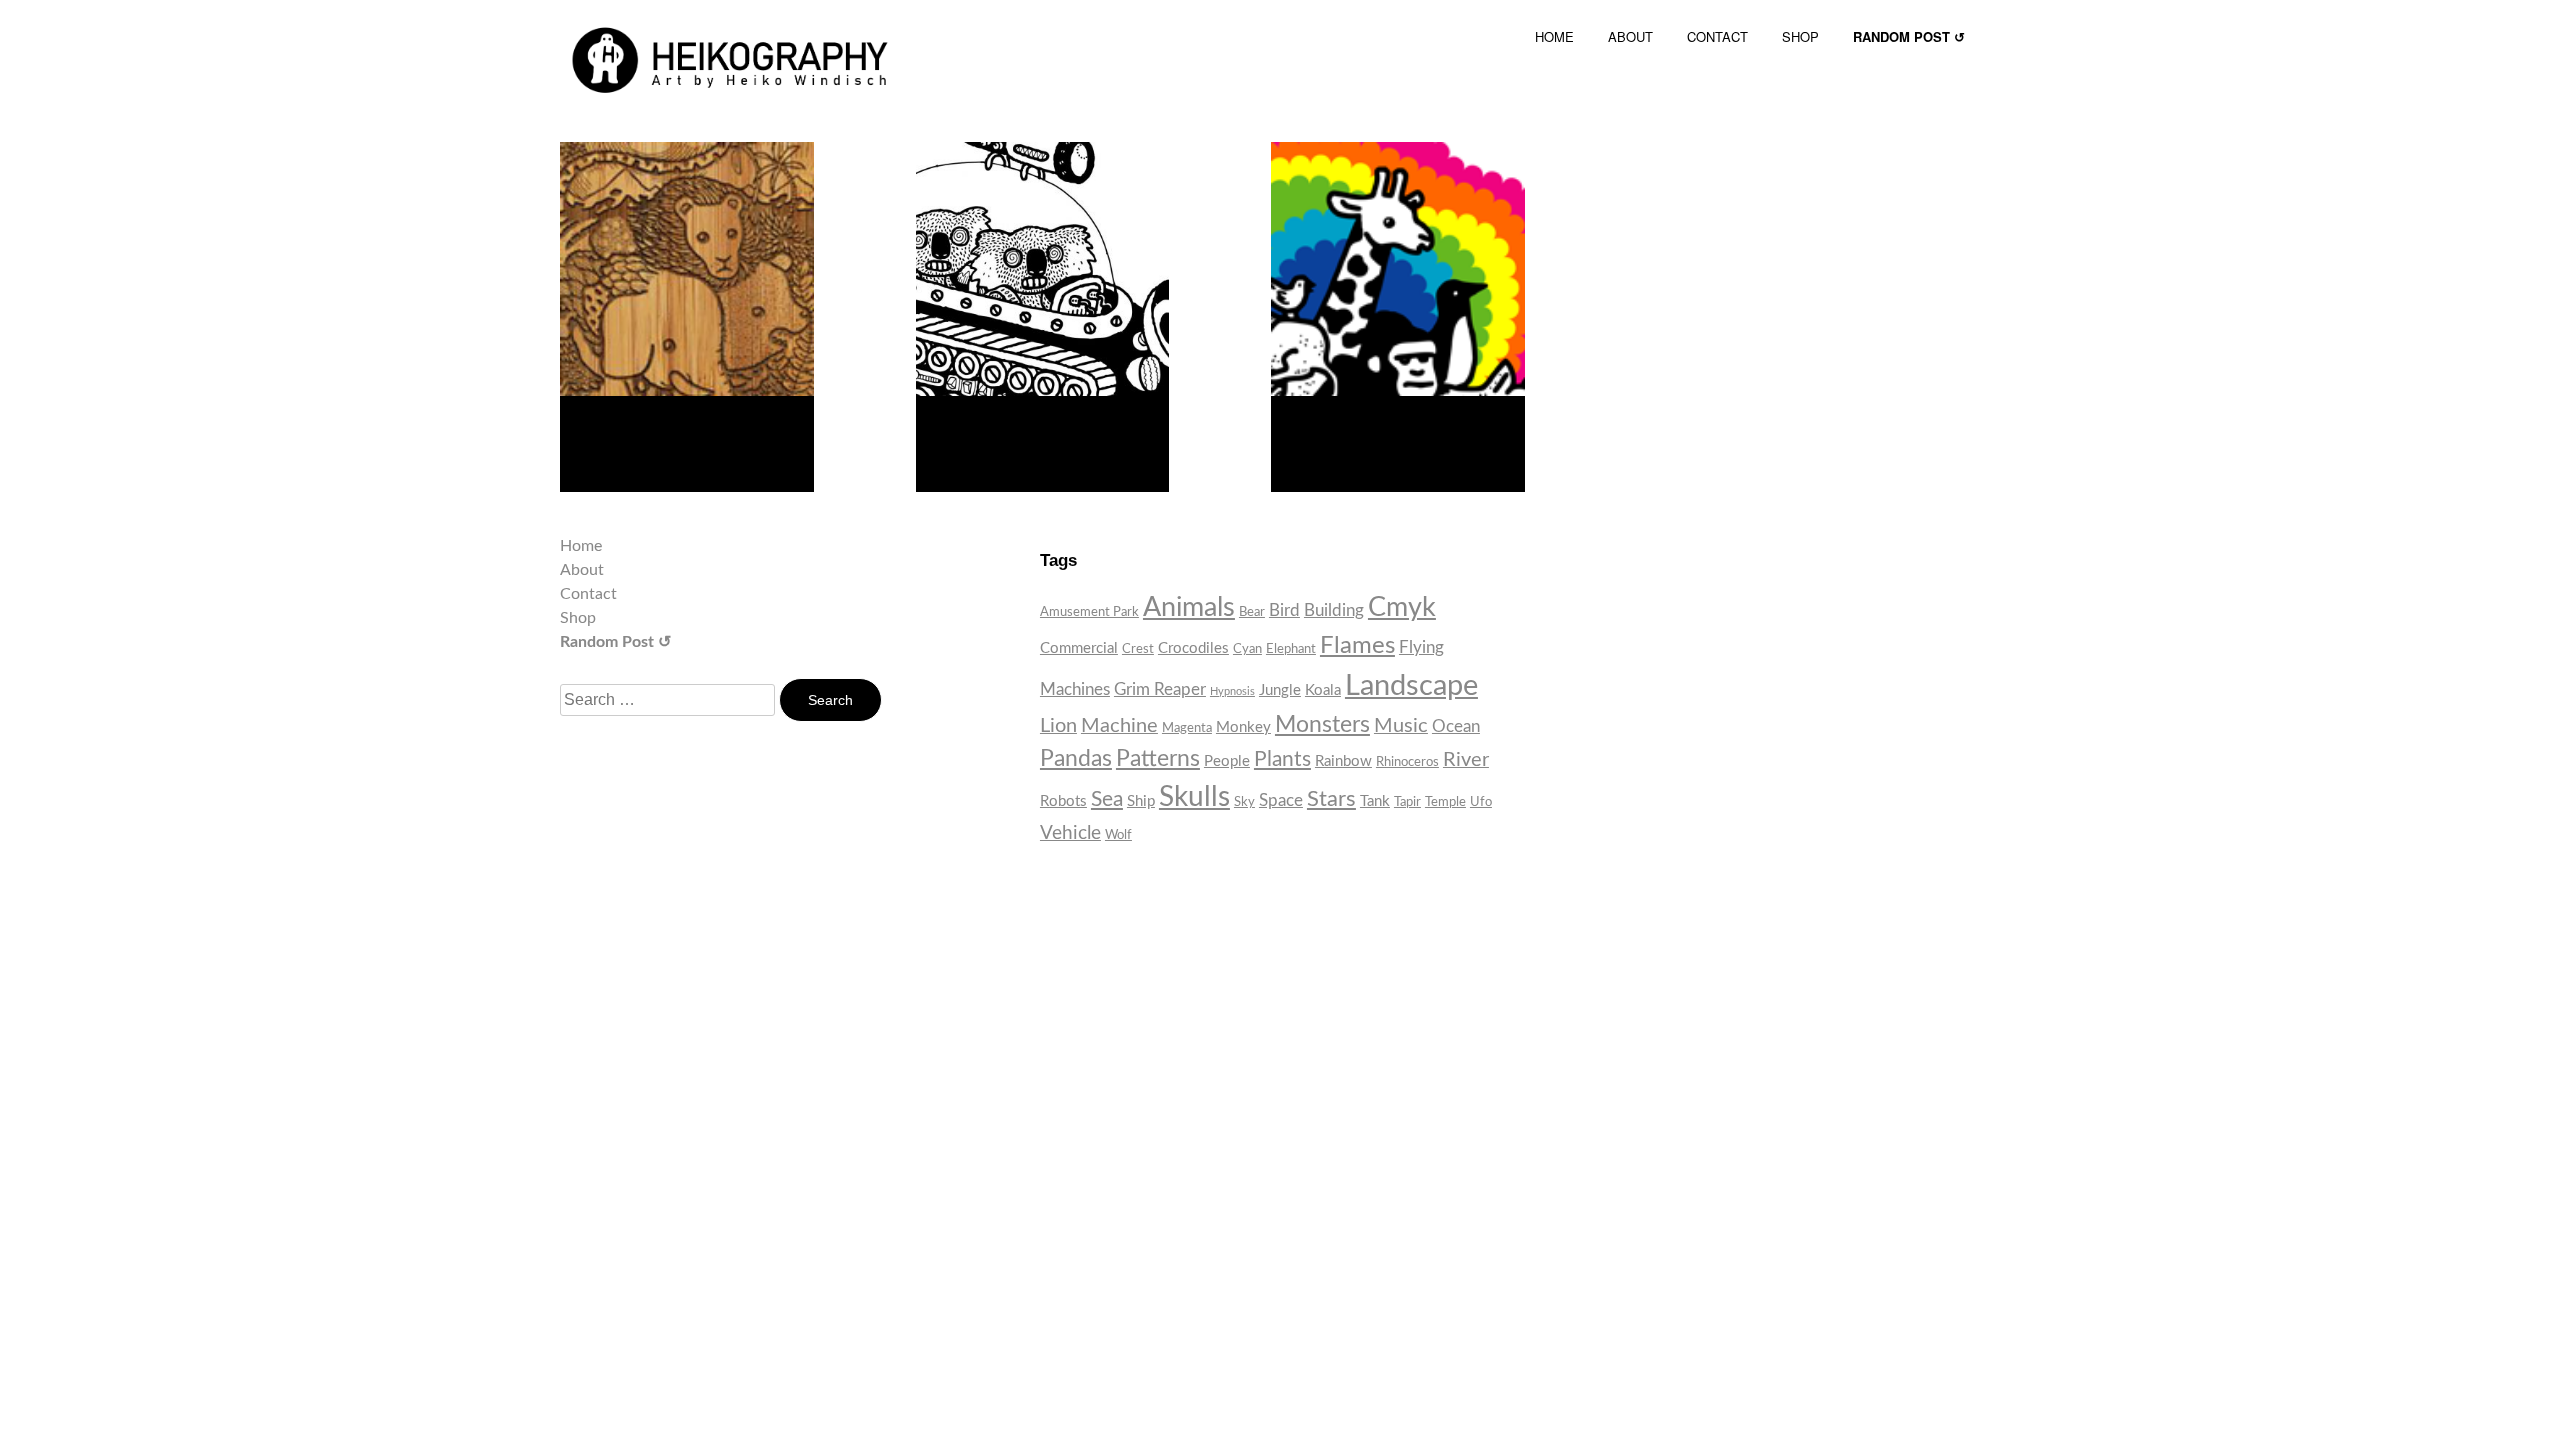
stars (1331, 799)
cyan (1247, 649)
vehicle (1070, 833)
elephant (1291, 649)
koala (1323, 690)
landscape (1411, 686)
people (1227, 761)
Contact (588, 594)
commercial (1079, 648)
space (1281, 800)
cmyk (1402, 608)
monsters (1322, 725)
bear (1252, 612)
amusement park (1089, 612)
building (1334, 610)
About (582, 570)
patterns (1158, 759)
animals (1189, 607)
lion (1058, 726)
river (1466, 760)
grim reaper (1160, 689)
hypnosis (1232, 691)
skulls (1194, 797)
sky (1244, 802)
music (1401, 726)
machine (1119, 726)
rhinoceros (1407, 762)
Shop (578, 618)
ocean (1456, 726)
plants (1282, 759)
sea (1107, 799)
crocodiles (1193, 648)
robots (1063, 801)
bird (1284, 610)
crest (1138, 649)
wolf (1118, 835)
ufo (1481, 802)
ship (1141, 801)
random (645, 433)
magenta (1187, 728)
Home (581, 546)
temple (1445, 802)
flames (1357, 646)
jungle (1280, 690)
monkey (1243, 727)
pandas (1076, 759)
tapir (1407, 802)
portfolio (1003, 433)
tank (1375, 801)
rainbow (1343, 761)
